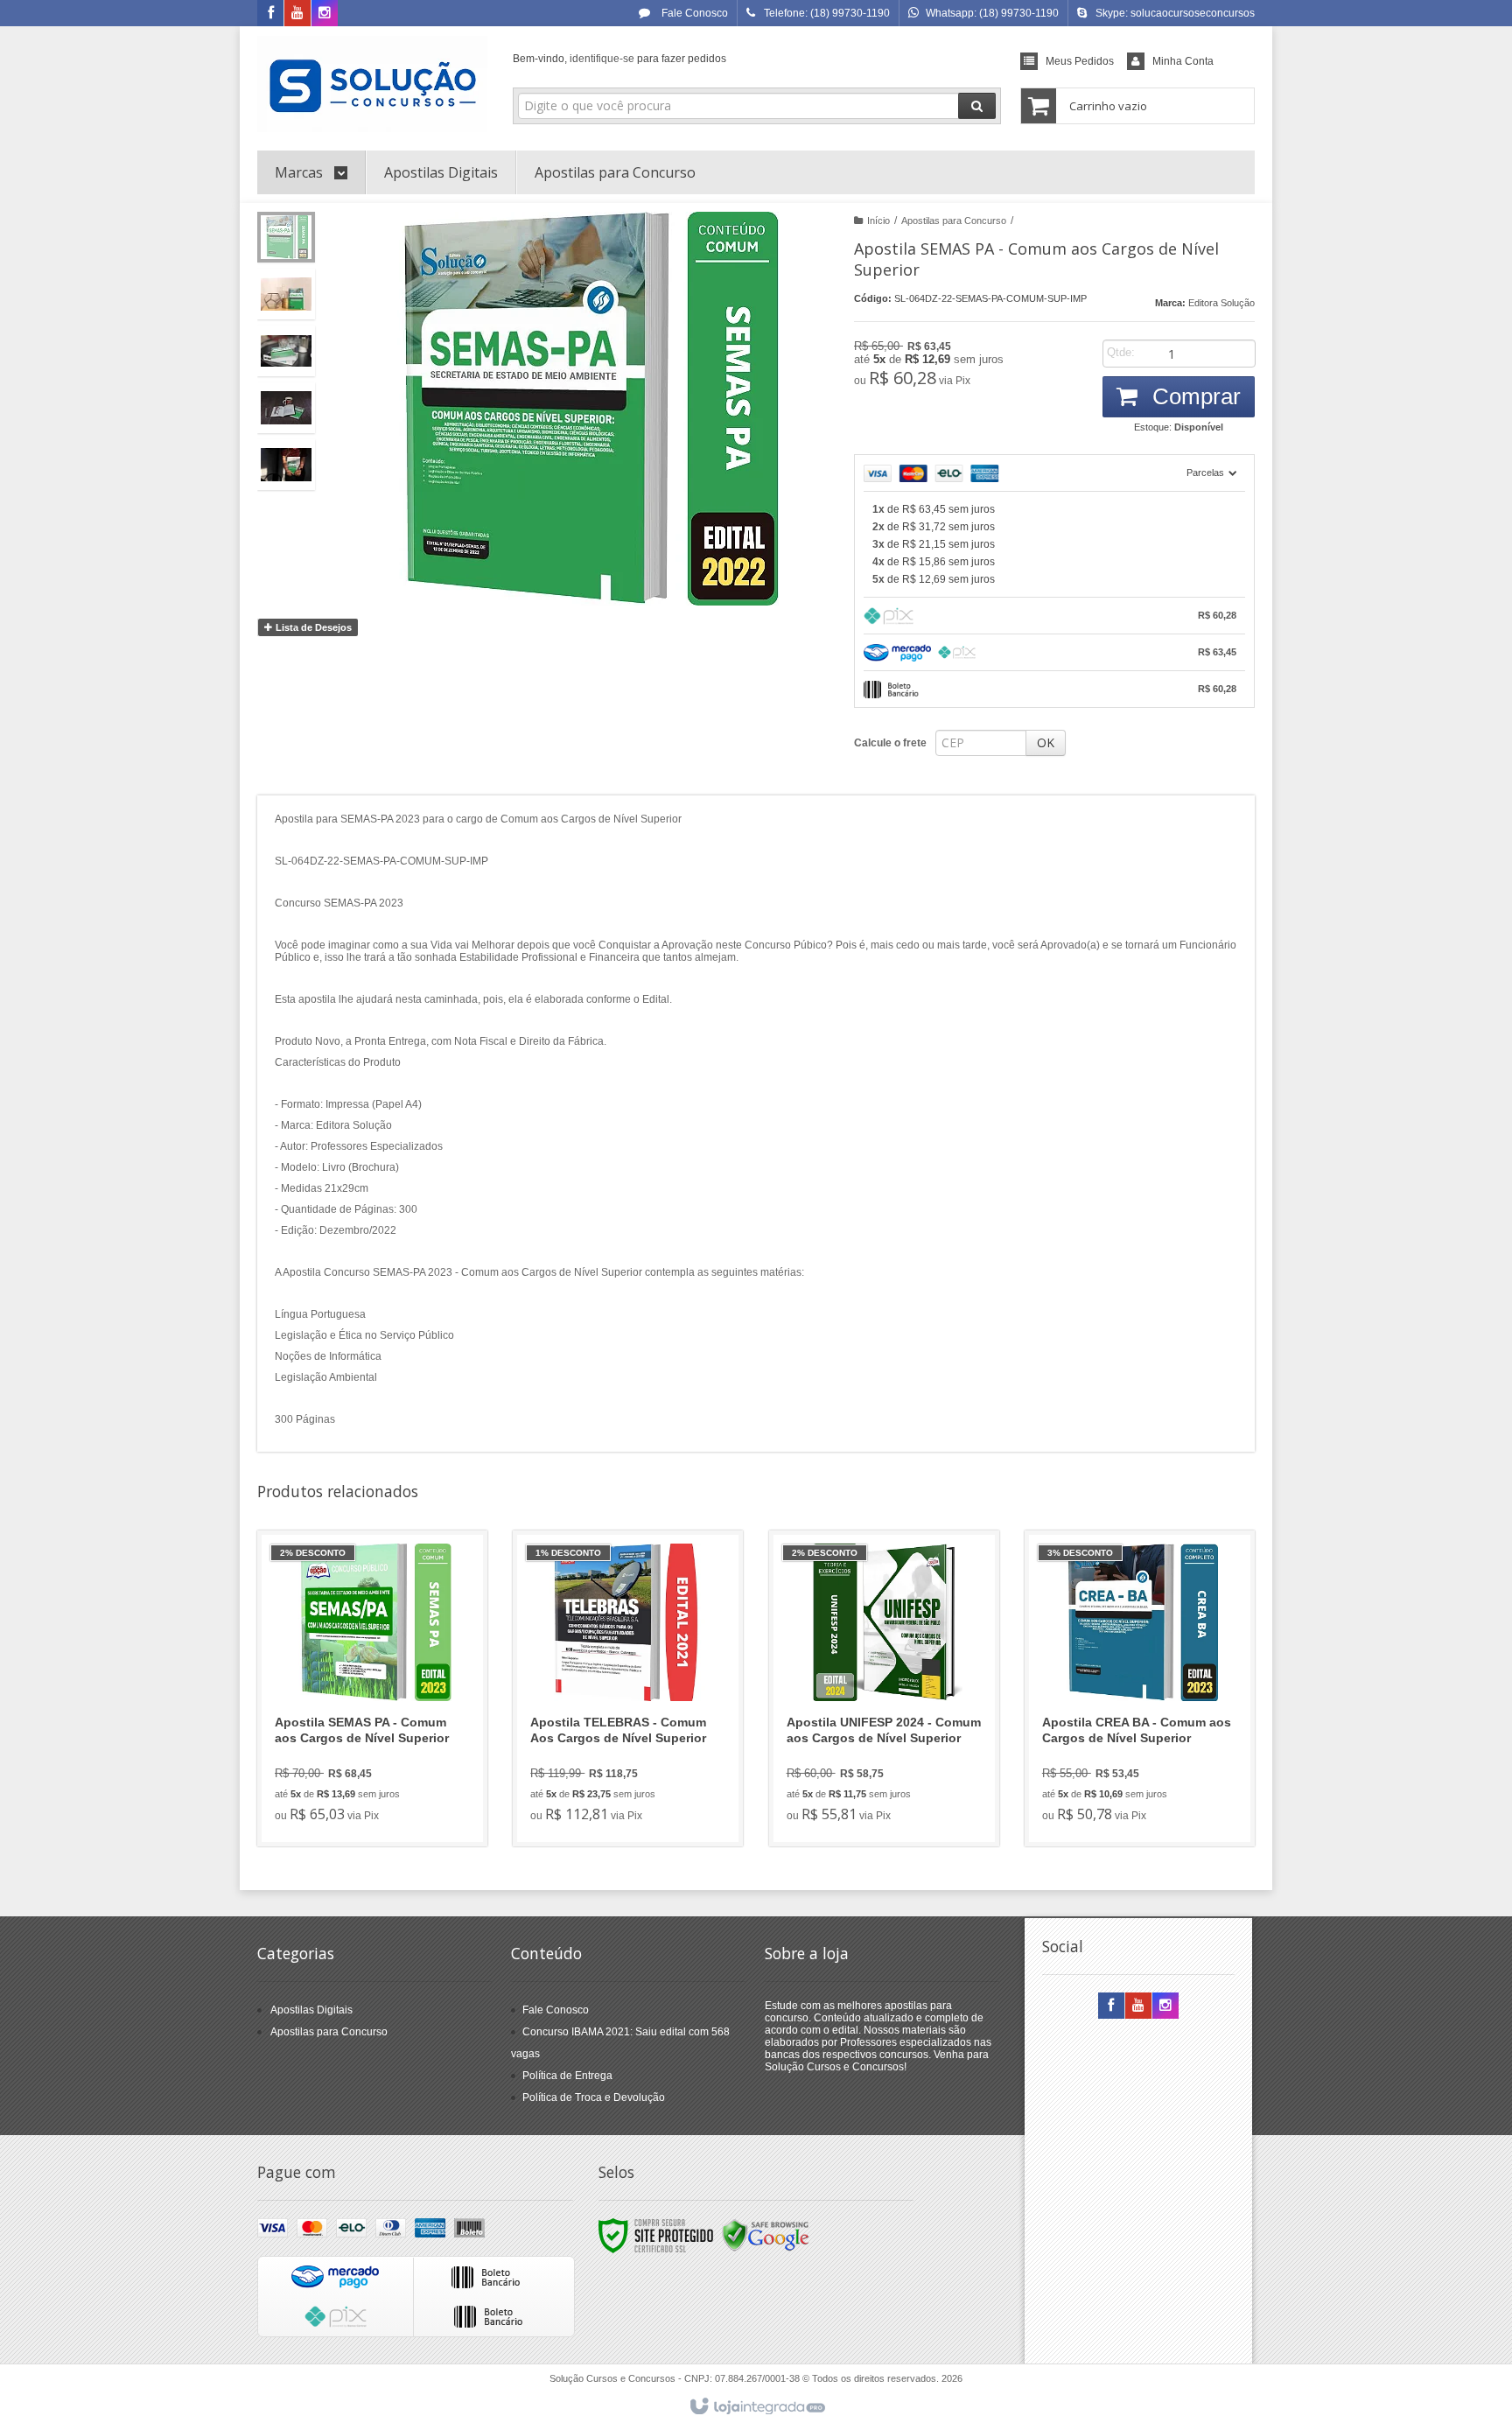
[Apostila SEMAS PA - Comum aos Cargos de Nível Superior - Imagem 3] (286, 351)
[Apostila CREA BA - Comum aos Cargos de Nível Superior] (1140, 1688)
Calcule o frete (890, 743)
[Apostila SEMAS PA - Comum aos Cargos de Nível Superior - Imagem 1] (286, 237)
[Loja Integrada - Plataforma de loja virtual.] (756, 2407)
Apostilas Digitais (311, 2010)
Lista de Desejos (312, 627)
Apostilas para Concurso (954, 221)
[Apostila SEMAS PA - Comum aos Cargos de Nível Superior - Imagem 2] (286, 294)
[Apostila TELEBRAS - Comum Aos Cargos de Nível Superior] (628, 1688)
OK (1046, 742)
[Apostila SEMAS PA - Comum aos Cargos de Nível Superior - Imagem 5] (286, 465)
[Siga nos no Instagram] (325, 14)
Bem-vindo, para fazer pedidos (619, 59)
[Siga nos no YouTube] (1138, 2006)
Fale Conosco (693, 13)
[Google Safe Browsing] (766, 2235)
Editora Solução (1221, 303)
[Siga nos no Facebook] (270, 14)
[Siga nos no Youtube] (297, 14)
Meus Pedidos (1080, 61)
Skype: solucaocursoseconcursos (1175, 13)
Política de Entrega (567, 2076)
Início (878, 221)
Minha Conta (1183, 61)
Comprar (1193, 396)
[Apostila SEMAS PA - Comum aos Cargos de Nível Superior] (372, 1688)
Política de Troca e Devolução (594, 2097)
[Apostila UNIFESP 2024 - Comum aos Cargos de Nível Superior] (884, 1688)
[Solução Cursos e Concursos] (372, 84)
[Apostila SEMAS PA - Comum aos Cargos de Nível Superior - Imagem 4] (286, 408)
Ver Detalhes (383, 1758)
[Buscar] (977, 106)
